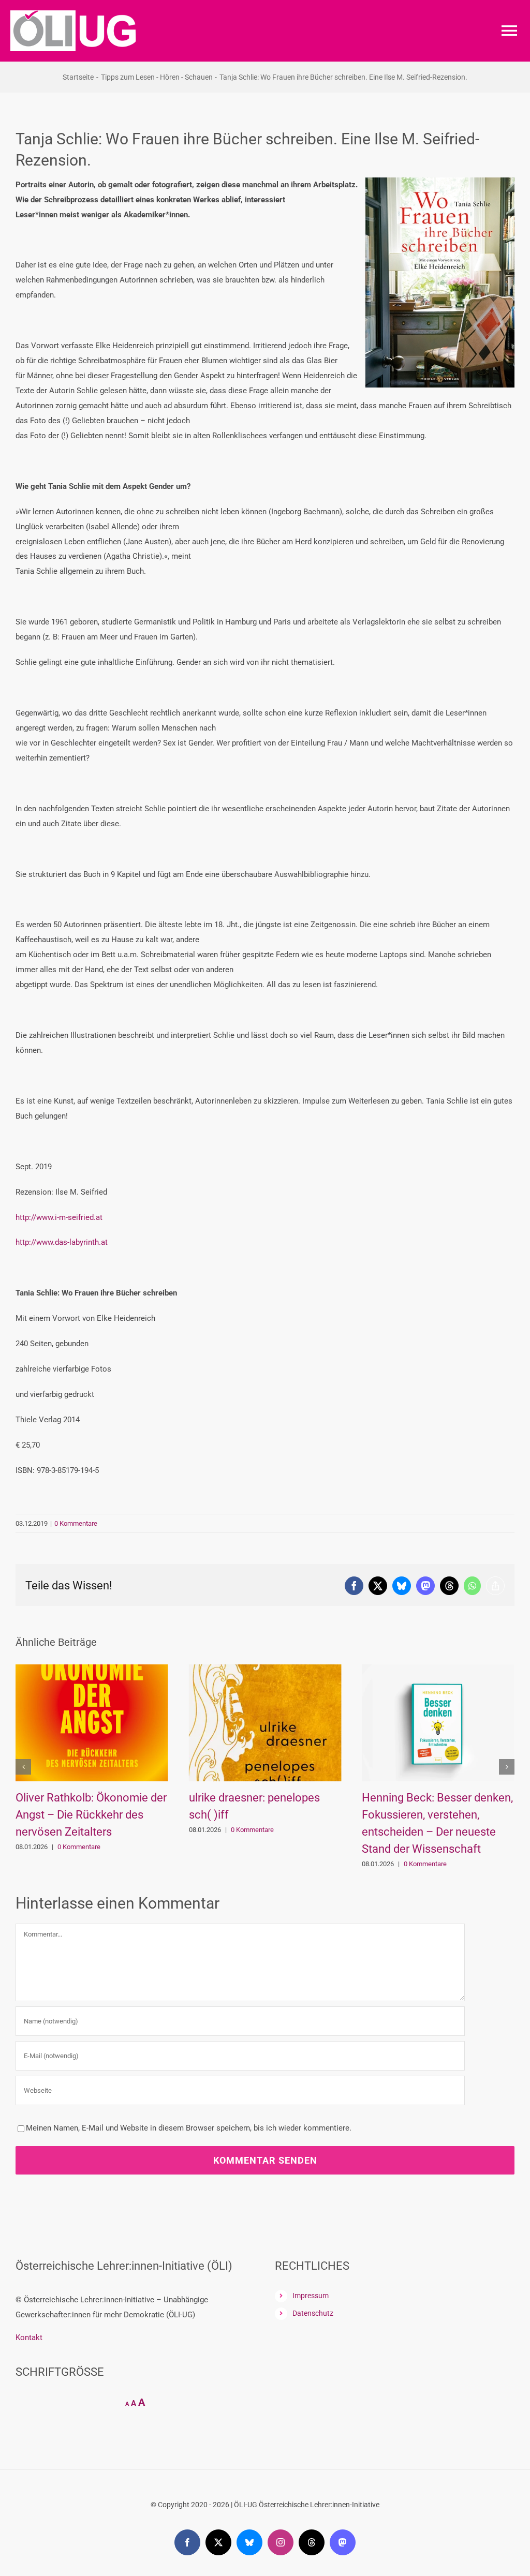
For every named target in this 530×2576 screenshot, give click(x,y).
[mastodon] (343, 2542)
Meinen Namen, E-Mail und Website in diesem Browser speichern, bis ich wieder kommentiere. (189, 2128)
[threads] (312, 2542)
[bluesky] (249, 2542)
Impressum (311, 2296)
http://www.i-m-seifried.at (59, 1217)
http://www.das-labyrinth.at (62, 1242)
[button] (23, 1767)
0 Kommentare (76, 1523)
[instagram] (281, 2542)
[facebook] (187, 2542)
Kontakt (29, 2337)
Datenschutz (313, 2313)
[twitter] (218, 2542)
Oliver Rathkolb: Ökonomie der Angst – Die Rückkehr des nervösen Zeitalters (91, 1815)
